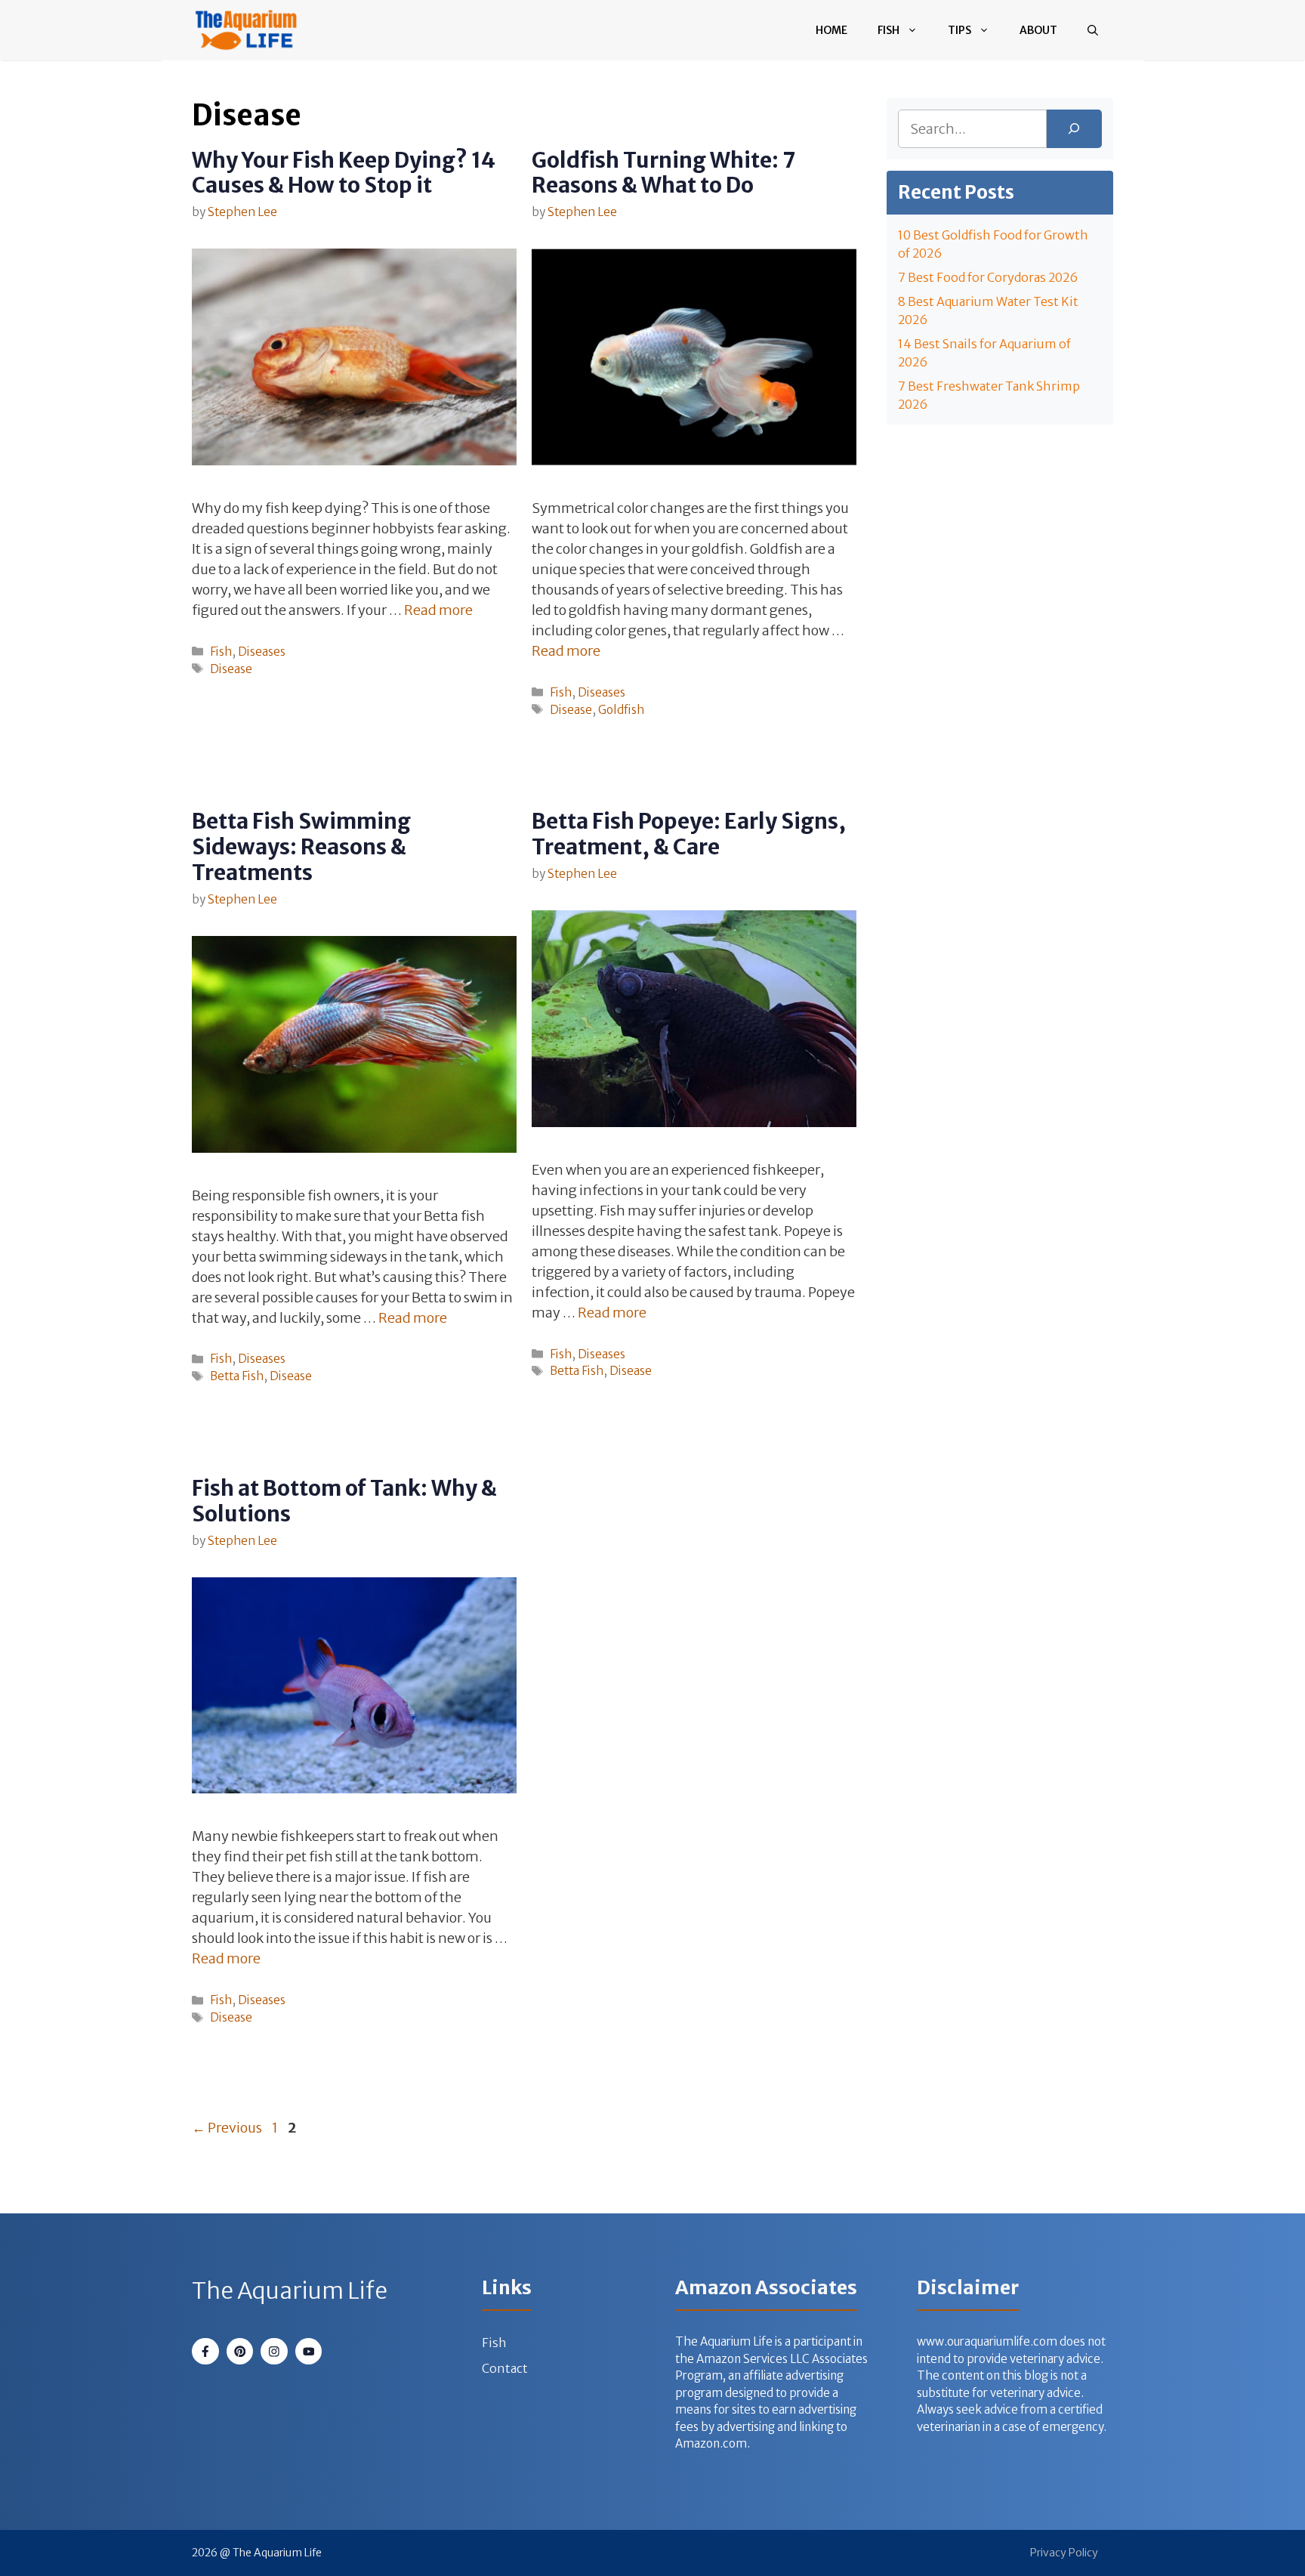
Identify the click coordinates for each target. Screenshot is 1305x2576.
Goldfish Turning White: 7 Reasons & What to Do (663, 173)
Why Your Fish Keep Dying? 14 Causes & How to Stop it (344, 173)
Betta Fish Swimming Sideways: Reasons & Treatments (301, 846)
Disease (231, 669)
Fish (889, 30)
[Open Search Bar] (1093, 30)
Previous (227, 2128)
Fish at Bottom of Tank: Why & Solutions (344, 1501)
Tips (959, 30)
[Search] (1074, 129)
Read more (438, 610)
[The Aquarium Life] (246, 30)
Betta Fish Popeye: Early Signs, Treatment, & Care (689, 834)
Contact (505, 2368)
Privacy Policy (1064, 2553)
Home (831, 30)
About (1038, 30)
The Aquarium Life (290, 2290)
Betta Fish (237, 1376)
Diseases (262, 652)
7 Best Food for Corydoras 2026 (988, 277)
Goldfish (621, 710)
